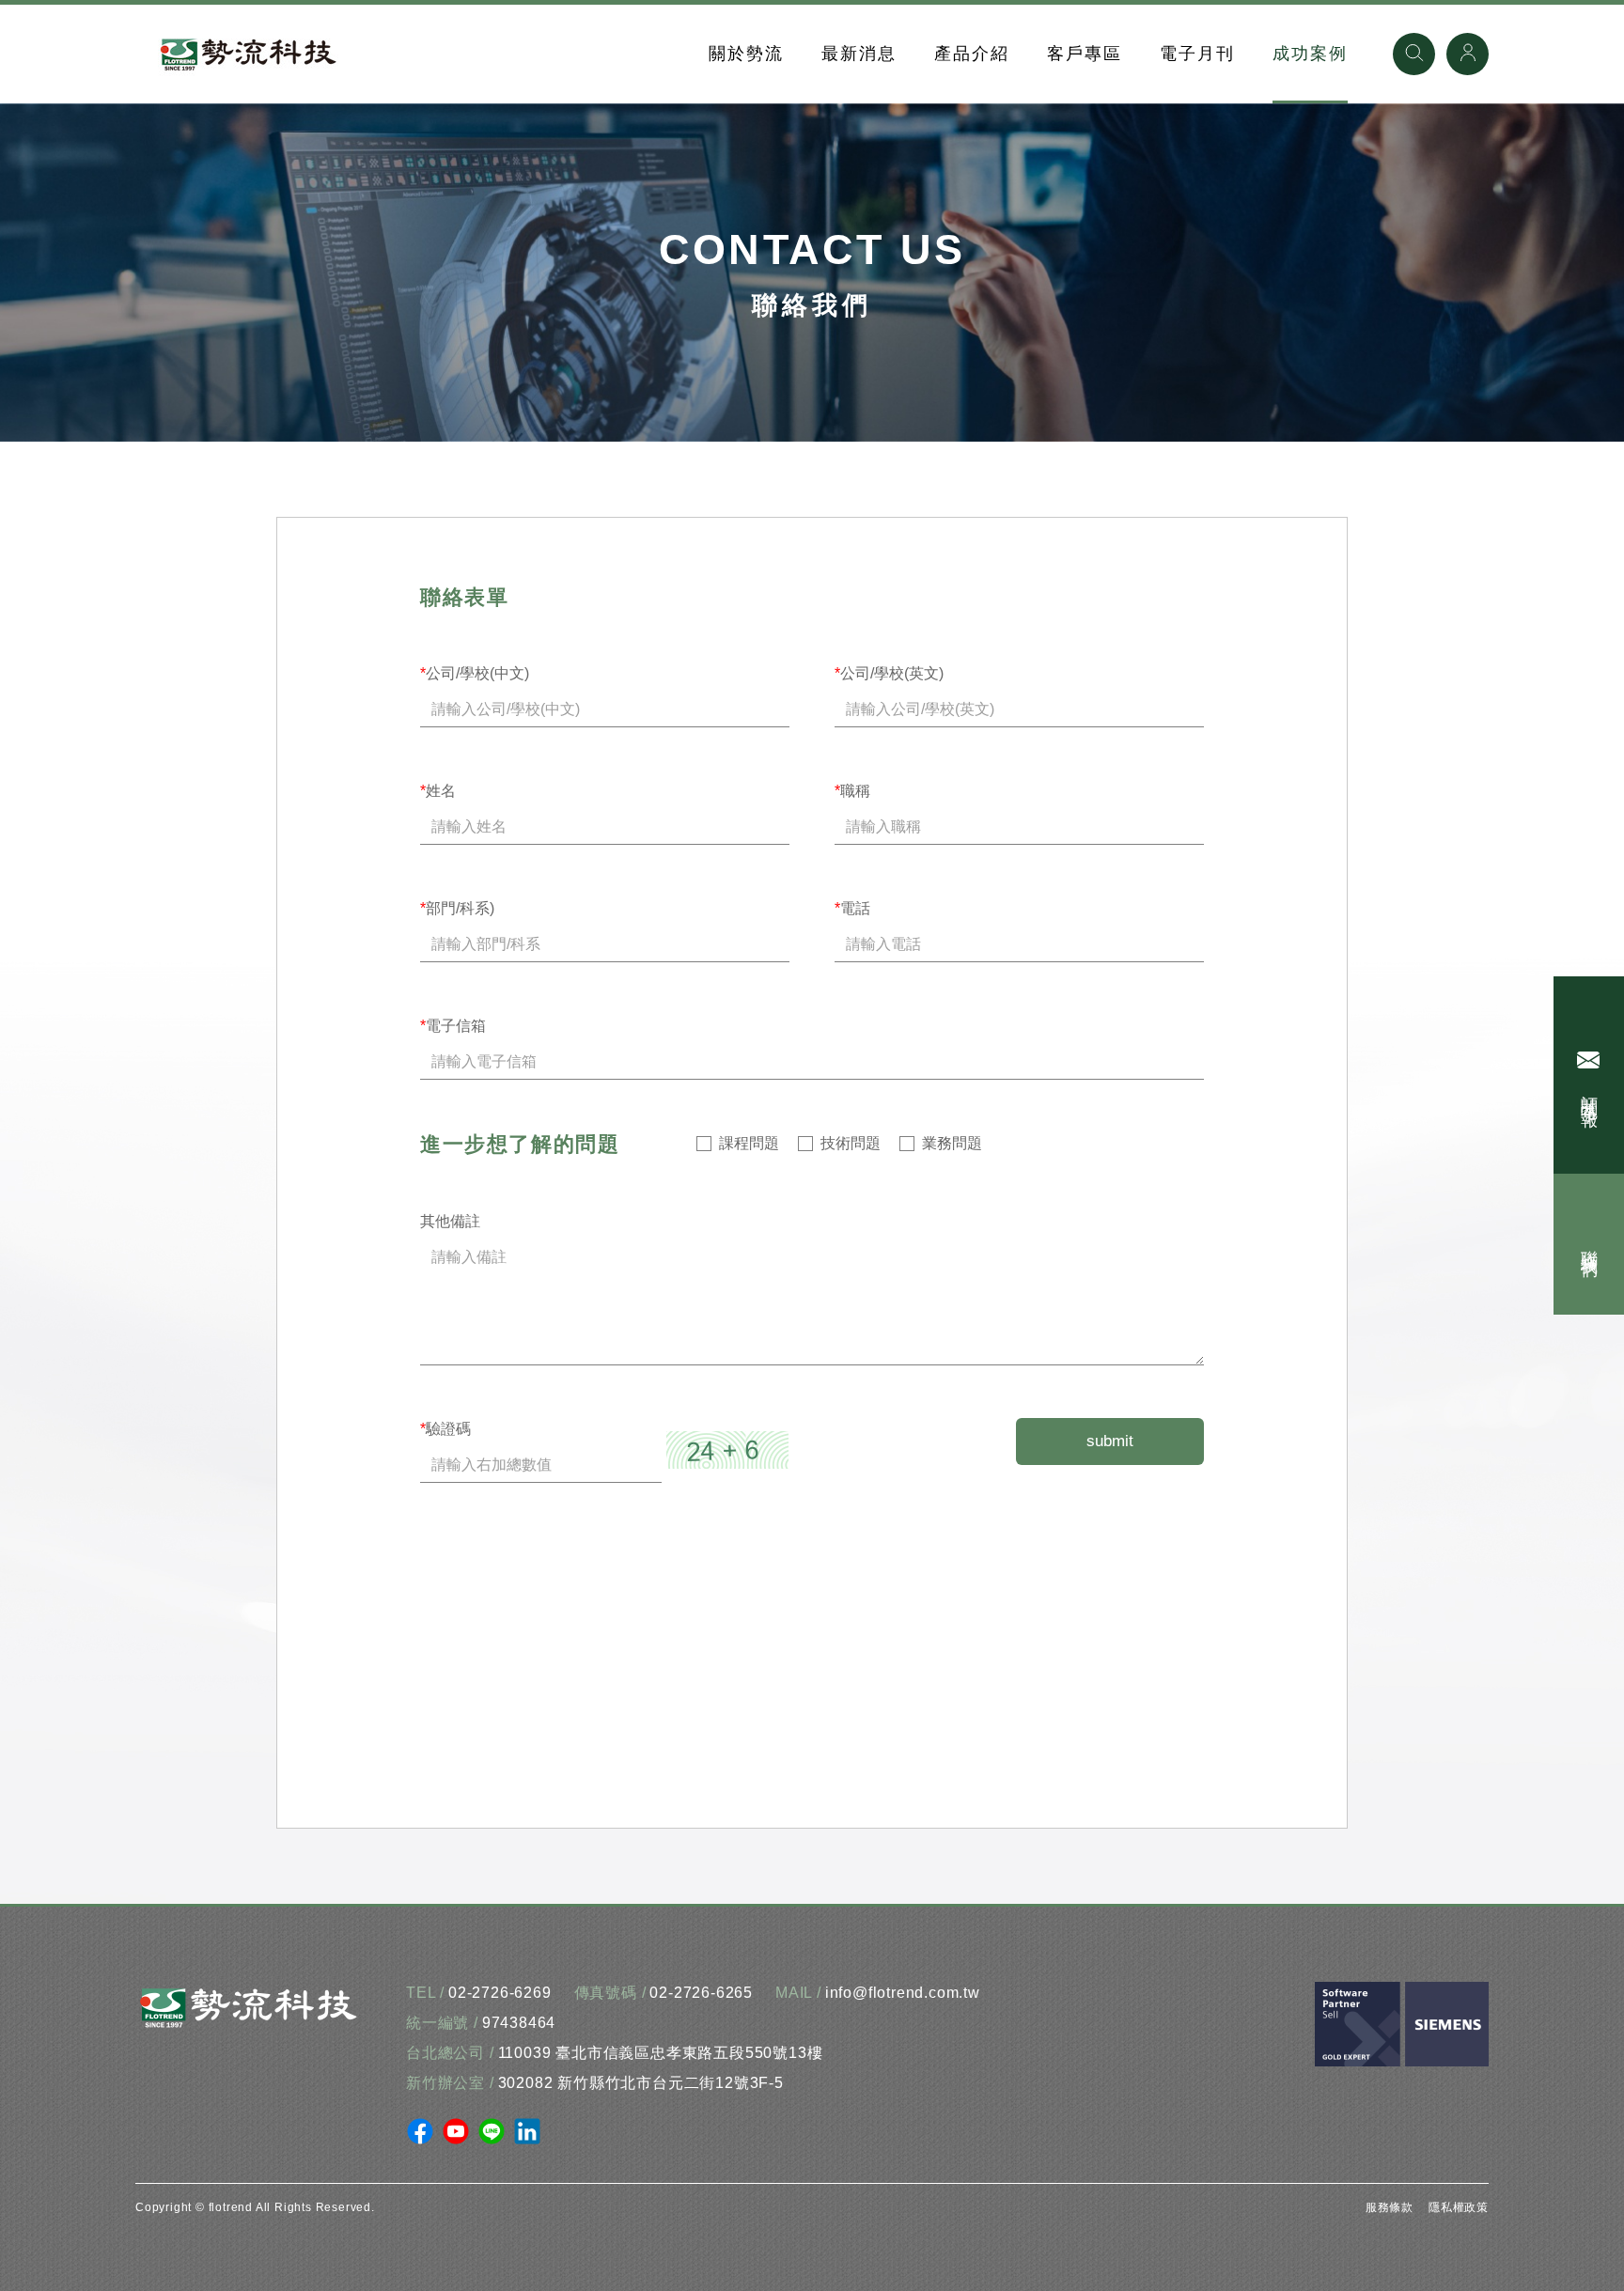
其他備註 (450, 1221)
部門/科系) (457, 908)
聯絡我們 (1589, 1244)
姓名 (438, 791)
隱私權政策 (1459, 2207)
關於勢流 (746, 54)
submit (1110, 1441)
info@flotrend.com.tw (903, 1993)
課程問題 (749, 1143)
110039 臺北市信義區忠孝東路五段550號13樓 (661, 2053)
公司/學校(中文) (475, 673)
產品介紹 (972, 54)
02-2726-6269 (500, 1993)
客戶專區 (1085, 54)
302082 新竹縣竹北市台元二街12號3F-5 (641, 2083)
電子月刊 (1197, 54)
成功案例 (1310, 54)
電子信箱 (453, 1026)
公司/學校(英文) (889, 673)
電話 (852, 908)
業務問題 (952, 1143)
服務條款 (1390, 2207)
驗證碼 (445, 1429)
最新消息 (859, 54)
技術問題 (851, 1143)
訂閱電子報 (1589, 1092)
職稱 (852, 791)
